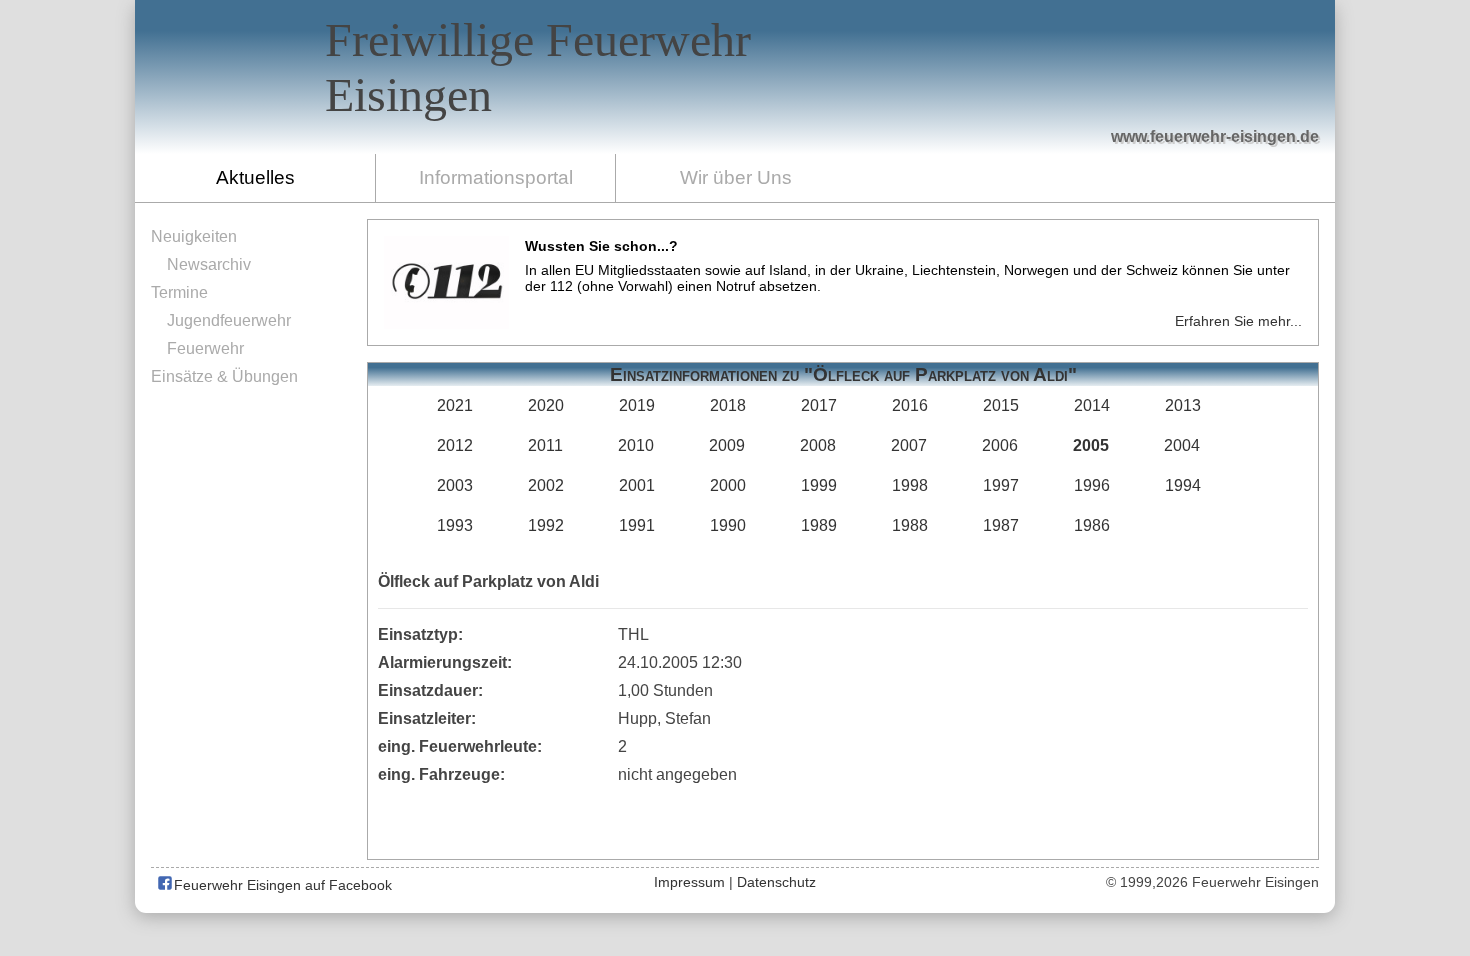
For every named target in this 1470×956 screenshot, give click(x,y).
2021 (455, 405)
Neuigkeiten (194, 236)
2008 (818, 445)
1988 (910, 525)
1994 (1183, 485)
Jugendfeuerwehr (229, 320)
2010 (636, 445)
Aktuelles (255, 177)
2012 (455, 445)
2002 (546, 485)
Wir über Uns (736, 177)
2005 (1091, 445)
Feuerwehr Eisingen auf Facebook (281, 885)
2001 (637, 485)
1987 (1001, 525)
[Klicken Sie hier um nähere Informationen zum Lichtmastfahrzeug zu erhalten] (966, 91)
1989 (819, 525)
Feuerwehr (205, 348)
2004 (1182, 445)
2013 (1183, 405)
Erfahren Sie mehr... (1238, 321)
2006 (1000, 445)
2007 (909, 445)
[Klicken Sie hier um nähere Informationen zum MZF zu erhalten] (1233, 101)
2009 (727, 445)
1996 (1092, 485)
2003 (455, 485)
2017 (819, 405)
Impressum (689, 882)
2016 (910, 405)
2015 (1001, 405)
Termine (179, 292)
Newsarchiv (209, 264)
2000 (728, 485)
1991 (637, 525)
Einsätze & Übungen (224, 376)
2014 (1092, 405)
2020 (546, 405)
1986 (1092, 525)
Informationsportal (496, 177)
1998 (910, 485)
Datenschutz (776, 882)
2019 (637, 405)
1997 (1001, 485)
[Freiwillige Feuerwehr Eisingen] (735, 77)
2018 (728, 405)
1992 (546, 525)
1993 (455, 525)
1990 (728, 525)
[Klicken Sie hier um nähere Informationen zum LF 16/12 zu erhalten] (1141, 80)
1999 (819, 485)
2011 (545, 445)
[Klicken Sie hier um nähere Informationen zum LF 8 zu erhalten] (1046, 92)
